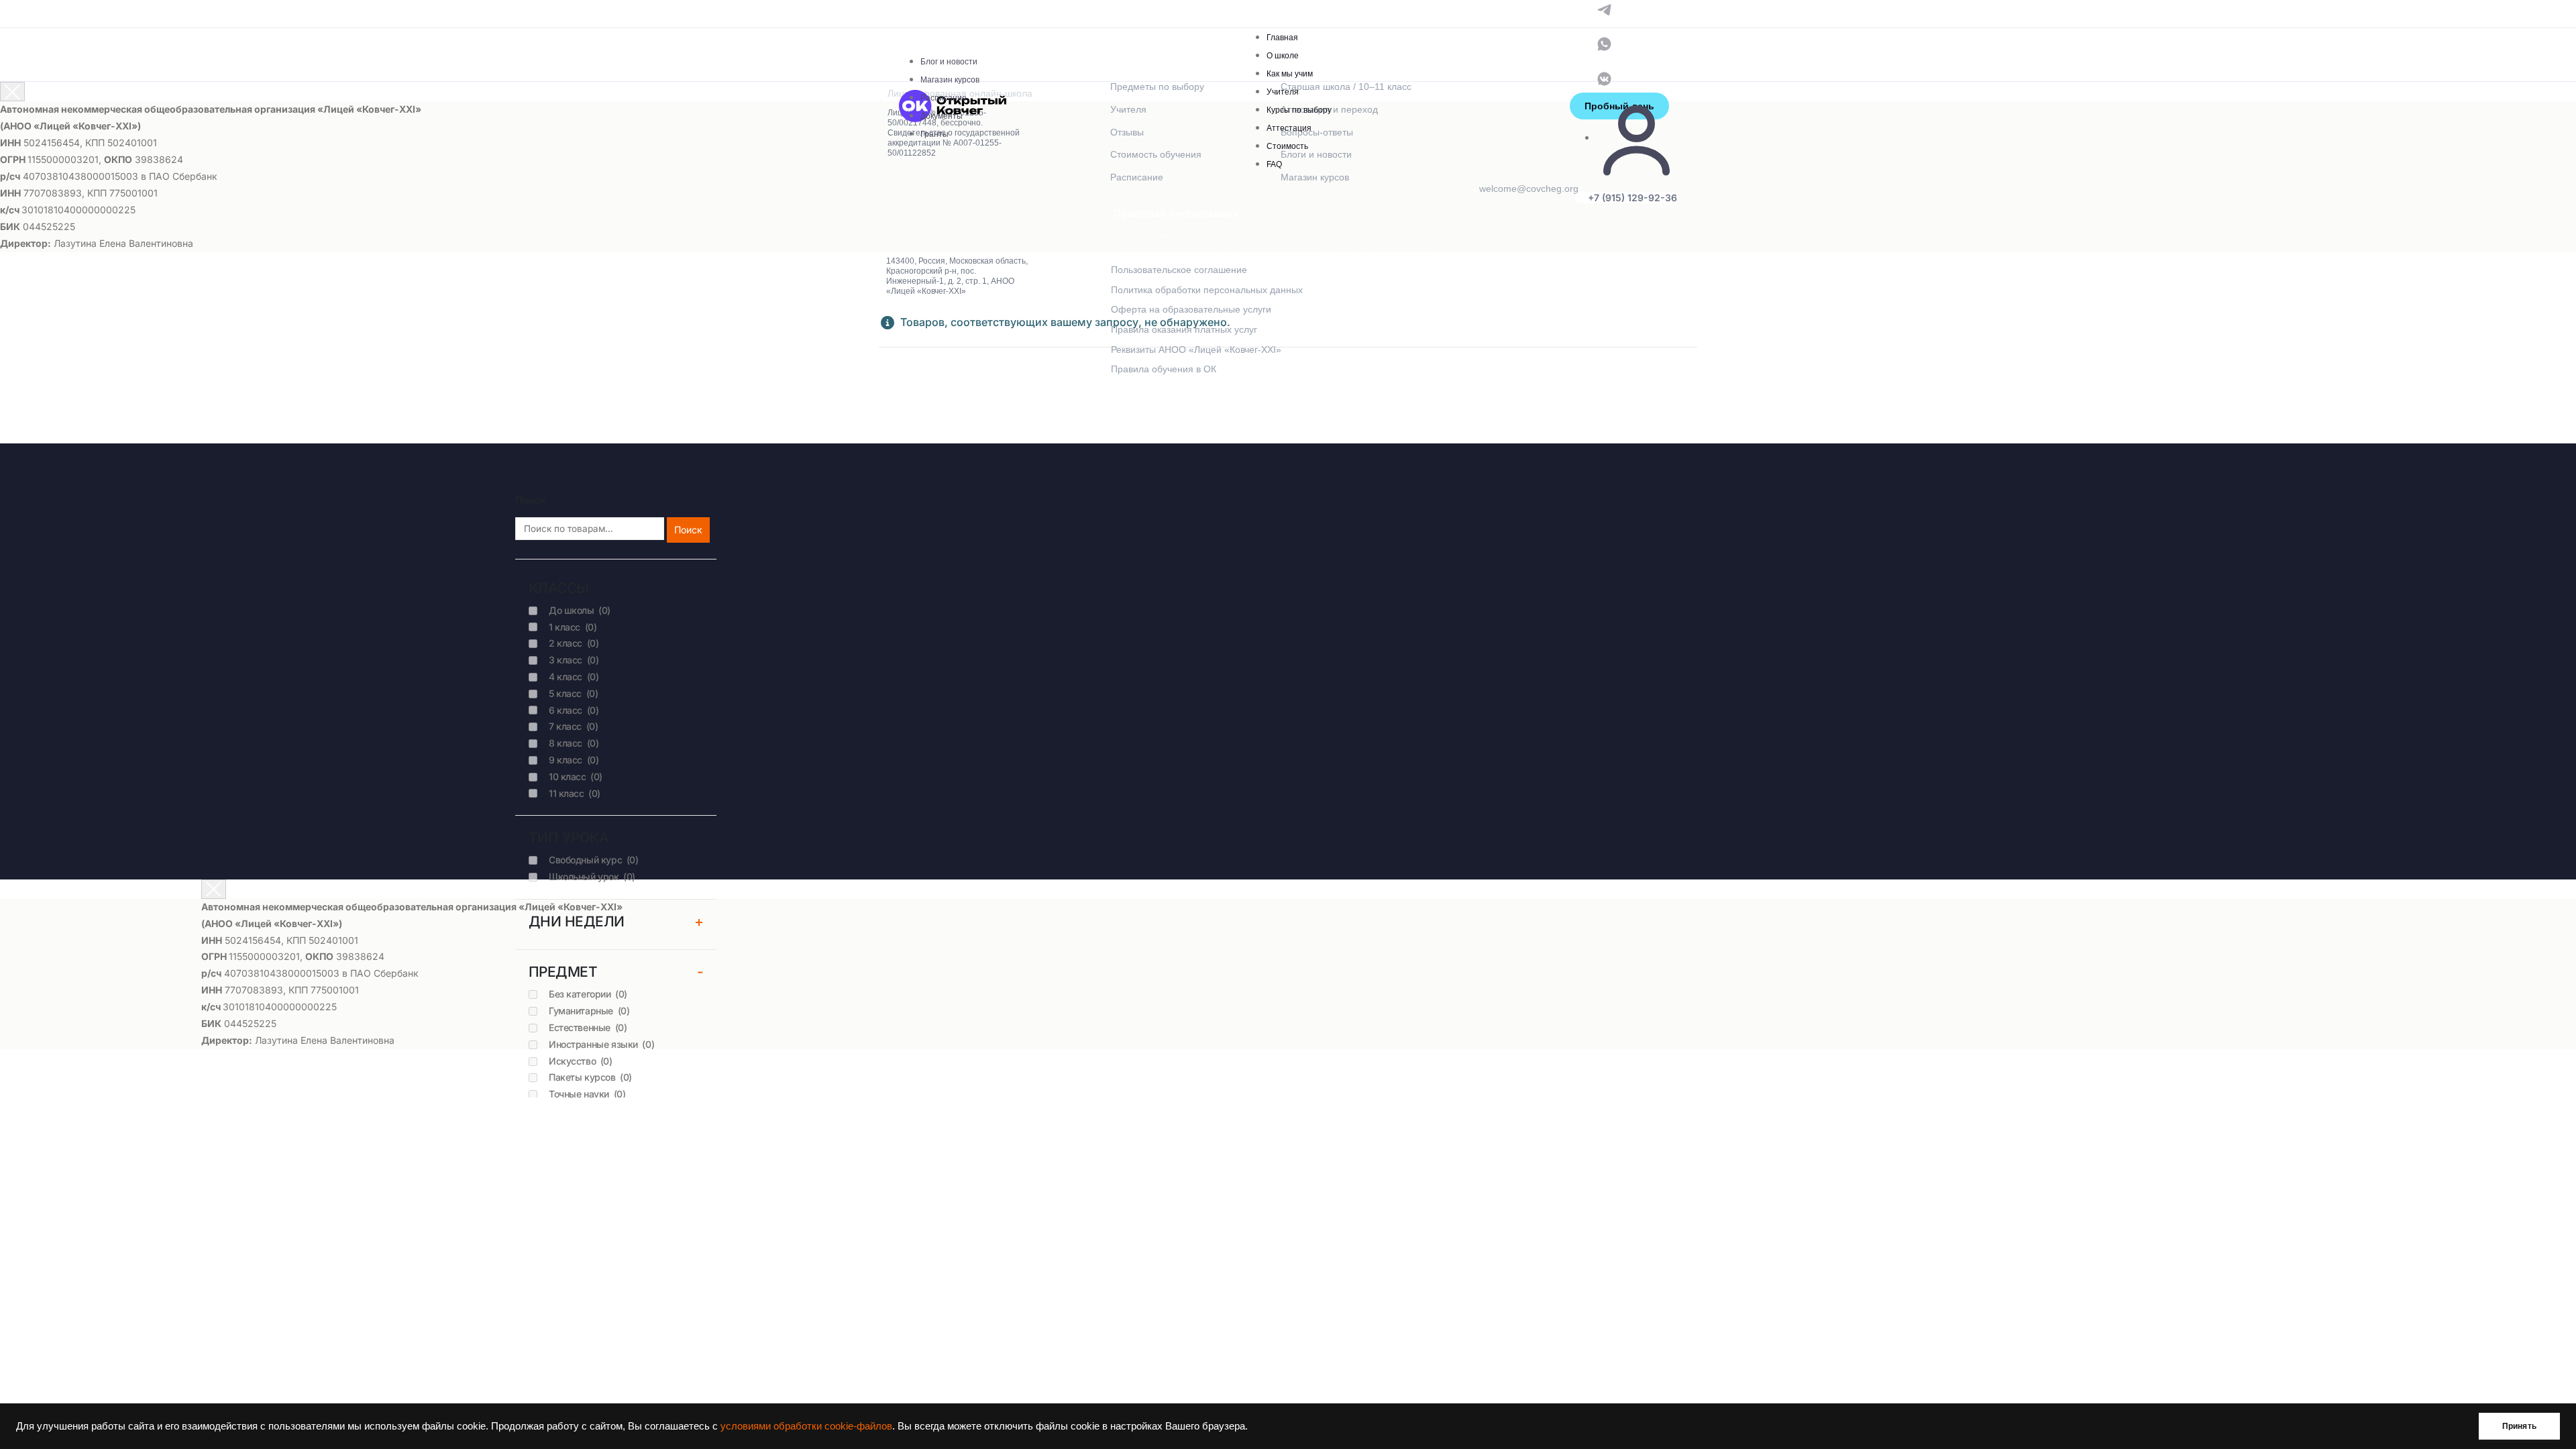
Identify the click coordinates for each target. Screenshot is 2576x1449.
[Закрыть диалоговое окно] (12, 92)
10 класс (576, 776)
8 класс (574, 743)
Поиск (688, 530)
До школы (580, 610)
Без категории (588, 994)
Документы (942, 116)
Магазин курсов (950, 80)
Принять (2519, 1426)
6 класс (574, 710)
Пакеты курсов (590, 1077)
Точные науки (587, 1094)
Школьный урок (592, 876)
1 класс (573, 627)
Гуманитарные (589, 1011)
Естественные (588, 1027)
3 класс (574, 660)
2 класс (574, 643)
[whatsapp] (1604, 43)
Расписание (944, 98)
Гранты (934, 134)
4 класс (574, 677)
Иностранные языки (601, 1044)
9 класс (574, 760)
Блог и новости (949, 62)
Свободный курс (593, 860)
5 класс (573, 693)
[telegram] (1604, 8)
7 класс (573, 726)
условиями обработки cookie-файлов (806, 1426)
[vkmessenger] (1604, 77)
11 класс (575, 793)
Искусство (581, 1061)
